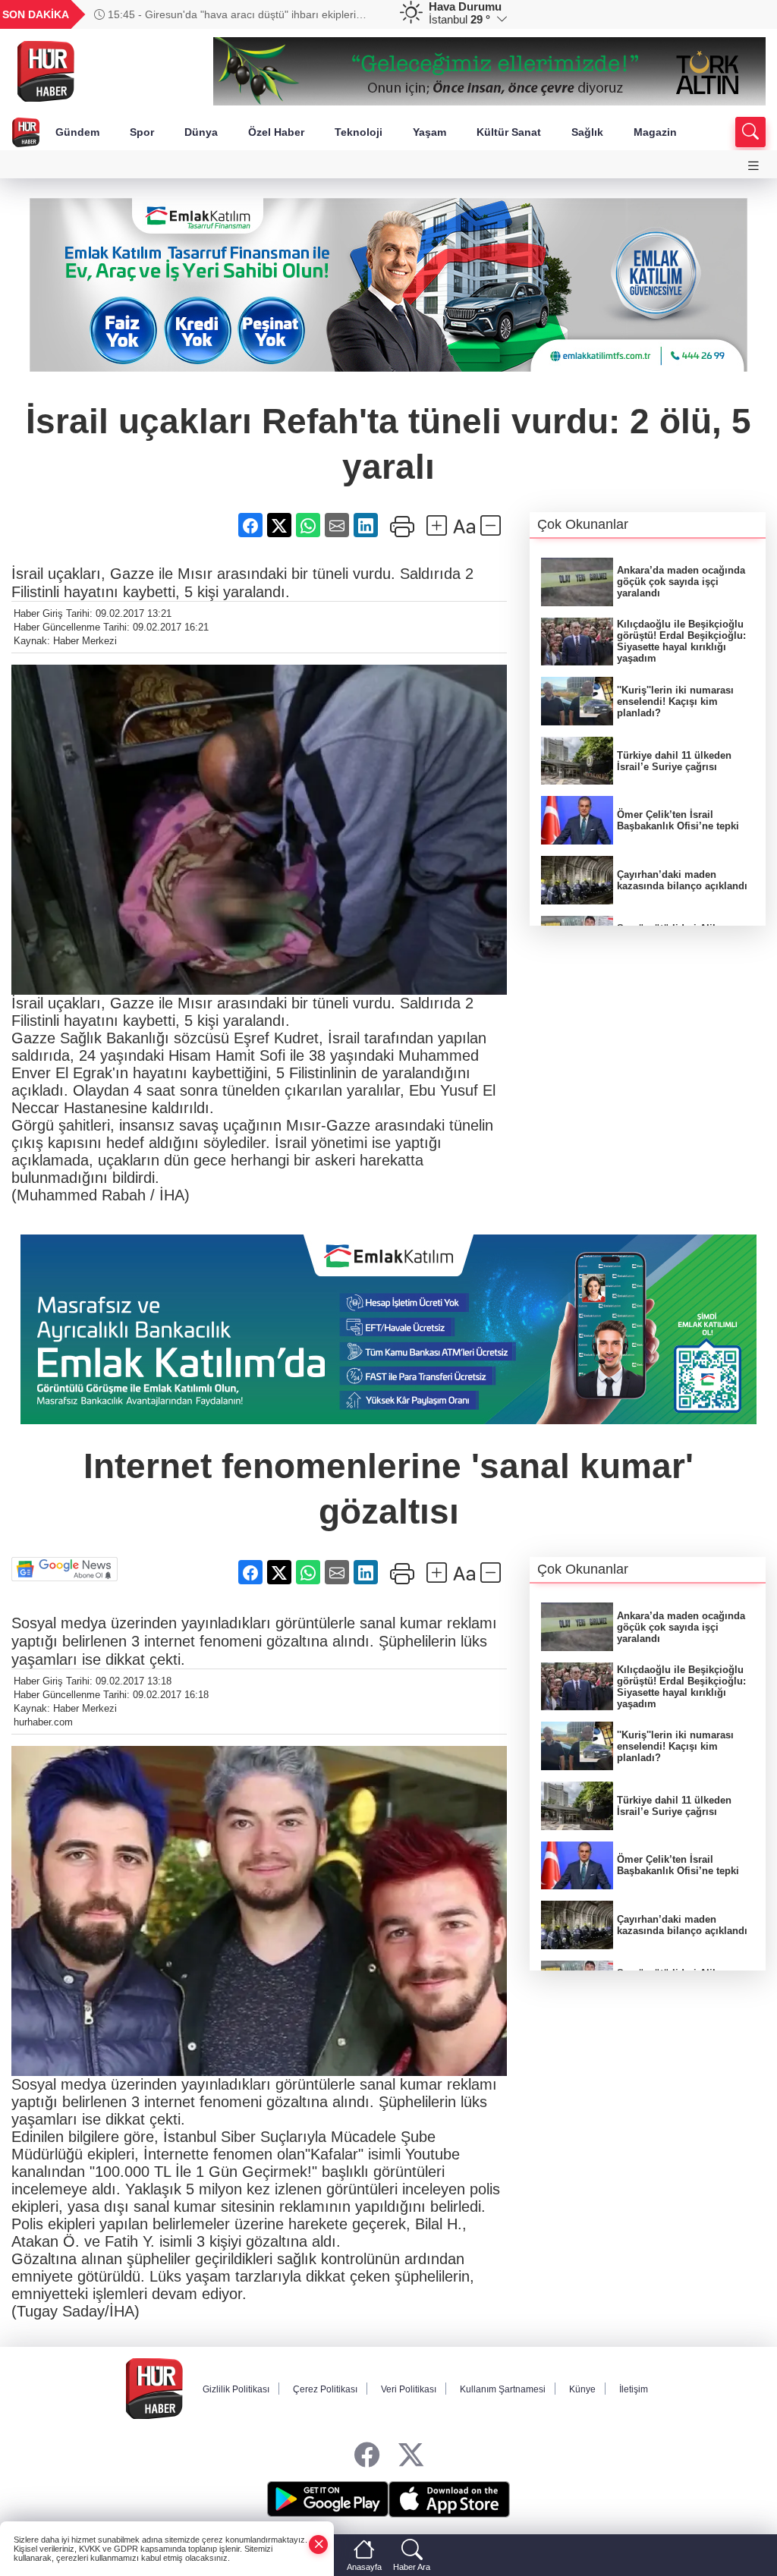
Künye (582, 2389)
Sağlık (587, 132)
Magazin (655, 132)
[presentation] (363, 14)
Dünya (201, 132)
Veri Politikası (409, 2389)
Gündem (77, 132)
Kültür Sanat (509, 132)
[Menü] (753, 166)
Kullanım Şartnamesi (503, 2389)
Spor (142, 132)
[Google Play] (328, 2499)
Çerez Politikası (325, 2389)
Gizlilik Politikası (236, 2389)
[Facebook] (367, 2456)
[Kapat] (319, 2545)
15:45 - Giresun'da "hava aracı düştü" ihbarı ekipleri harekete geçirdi (225, 14)
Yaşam (429, 132)
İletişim (634, 2389)
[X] (411, 2456)
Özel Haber (276, 132)
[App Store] (449, 2499)
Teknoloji (359, 132)
